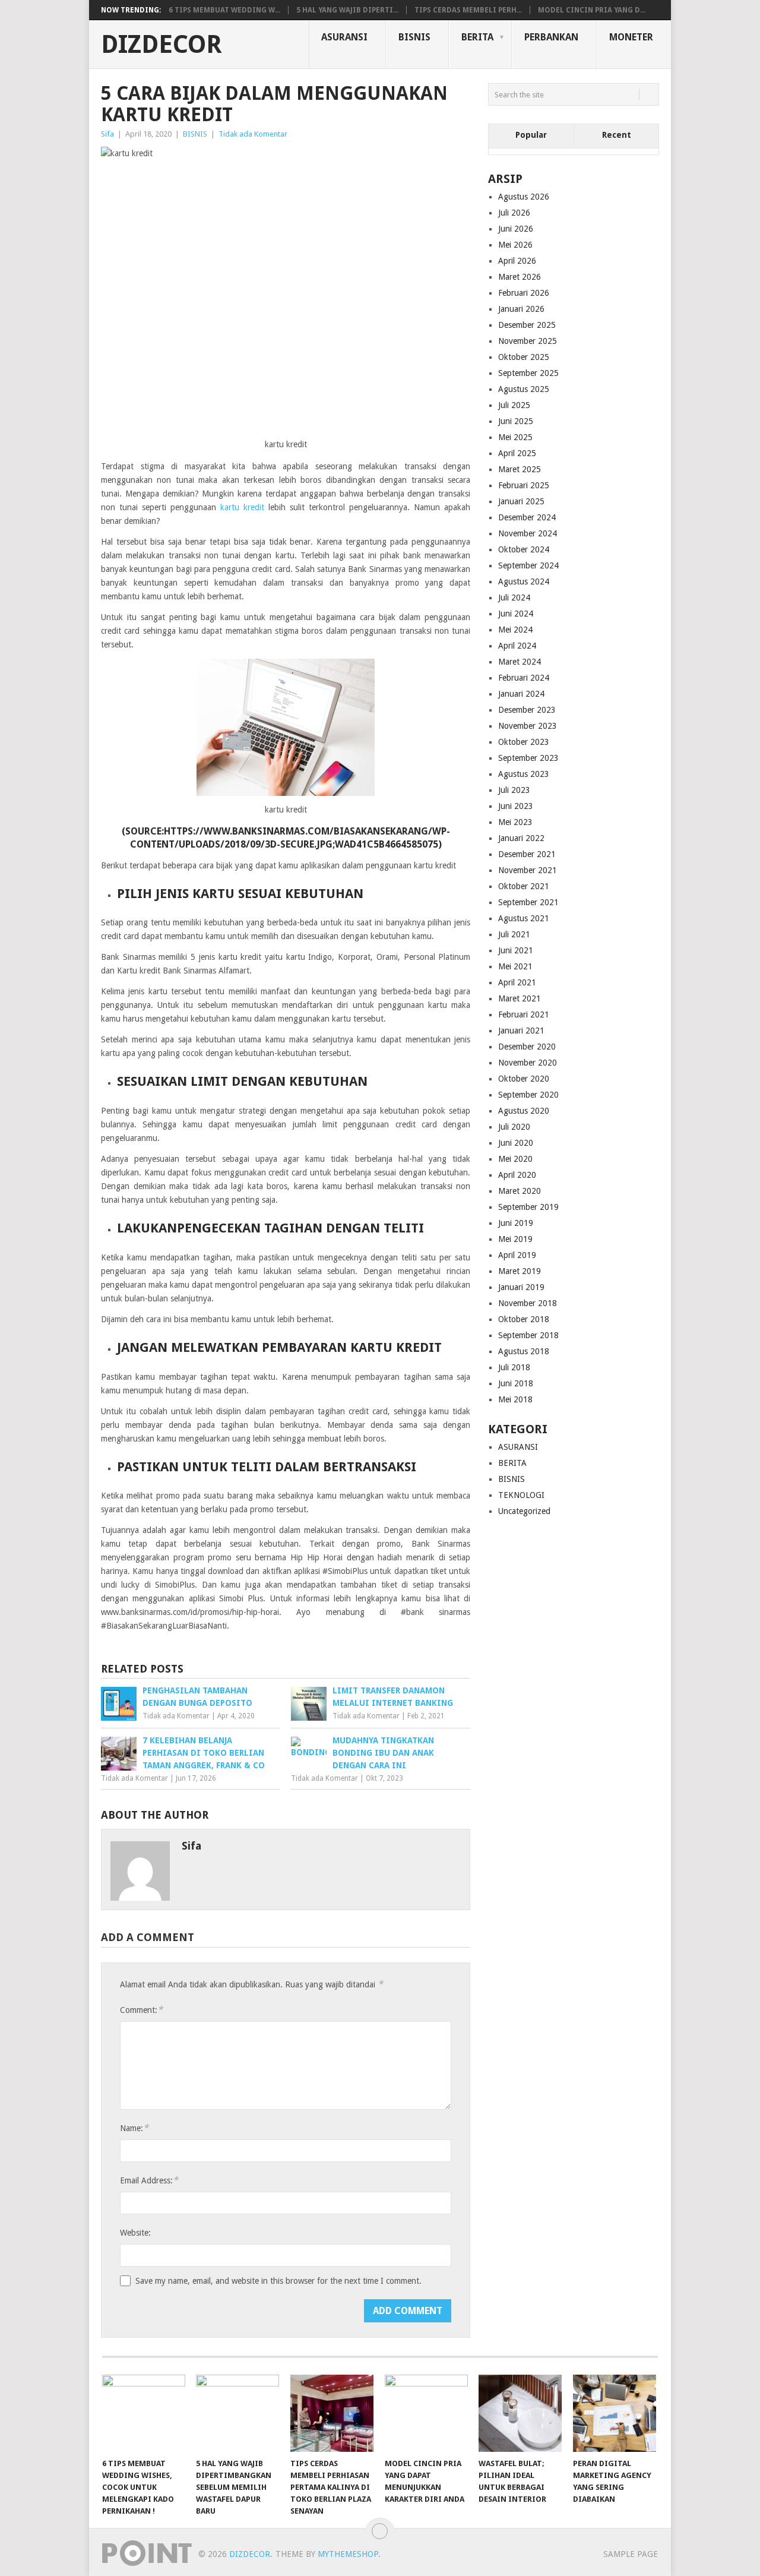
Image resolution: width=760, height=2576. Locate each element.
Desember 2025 (527, 325)
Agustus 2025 (524, 389)
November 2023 (528, 726)
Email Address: (149, 2180)
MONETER (631, 37)
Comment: (141, 2010)
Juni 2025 (516, 421)
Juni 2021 (516, 950)
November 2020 (528, 1063)
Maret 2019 (520, 1271)
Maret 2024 (520, 662)
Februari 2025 (524, 485)
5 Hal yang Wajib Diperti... (347, 10)
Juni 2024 (516, 614)
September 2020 (528, 1095)
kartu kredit (242, 507)
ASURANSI (344, 37)
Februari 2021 (524, 1014)
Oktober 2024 (524, 549)
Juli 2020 (514, 1127)
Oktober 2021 (524, 886)
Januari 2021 (521, 1031)
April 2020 (517, 1175)
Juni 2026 (516, 229)
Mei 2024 (515, 630)
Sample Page (631, 2554)
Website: (135, 2233)
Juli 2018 (514, 1367)
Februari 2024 (524, 678)
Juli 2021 (514, 934)
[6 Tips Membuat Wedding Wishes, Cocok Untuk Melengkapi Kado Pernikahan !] (144, 2413)
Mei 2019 (515, 1239)
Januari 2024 (521, 694)
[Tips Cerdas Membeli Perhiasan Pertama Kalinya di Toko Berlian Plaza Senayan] (332, 2413)
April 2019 (517, 1255)
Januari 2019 (521, 1287)
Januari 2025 (521, 501)
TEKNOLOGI (521, 1495)
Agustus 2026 (524, 197)
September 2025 (528, 373)
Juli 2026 (514, 213)
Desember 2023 (527, 710)
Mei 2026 (515, 245)
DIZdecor (161, 45)
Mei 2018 (515, 1399)
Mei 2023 (515, 822)
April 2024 (517, 646)
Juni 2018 (516, 1383)
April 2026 (517, 261)
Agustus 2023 (524, 774)
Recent (617, 135)
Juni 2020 (516, 1143)
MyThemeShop (348, 2554)
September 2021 (528, 902)
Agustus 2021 (524, 918)
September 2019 (528, 1207)
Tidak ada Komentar (253, 134)
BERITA (477, 37)
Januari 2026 (521, 309)
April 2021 (517, 982)
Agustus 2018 (524, 1351)
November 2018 (528, 1303)
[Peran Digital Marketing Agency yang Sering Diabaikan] (615, 2413)
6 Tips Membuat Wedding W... (224, 10)
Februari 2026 (524, 293)
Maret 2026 (520, 277)
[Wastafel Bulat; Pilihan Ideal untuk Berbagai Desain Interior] (520, 2413)
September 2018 (528, 1335)
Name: (134, 2128)
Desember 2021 (527, 854)
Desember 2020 (527, 1047)
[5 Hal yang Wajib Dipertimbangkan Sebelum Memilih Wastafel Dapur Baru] (237, 2413)
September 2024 (528, 565)
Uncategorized (524, 1511)
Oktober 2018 (524, 1319)
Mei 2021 (515, 966)
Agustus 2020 (524, 1111)
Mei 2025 (515, 437)
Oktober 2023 (524, 742)
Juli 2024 (514, 598)
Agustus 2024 (524, 581)
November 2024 (528, 533)
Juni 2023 (516, 806)
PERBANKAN (551, 37)
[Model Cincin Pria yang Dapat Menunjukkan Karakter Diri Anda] (426, 2413)
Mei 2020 (515, 1159)
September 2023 (528, 758)
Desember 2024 (527, 517)
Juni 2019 (516, 1223)
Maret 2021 (520, 998)
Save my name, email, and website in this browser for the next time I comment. (278, 2281)
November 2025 (528, 341)
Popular (531, 135)
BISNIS (414, 37)
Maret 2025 (520, 469)
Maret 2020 (520, 1191)
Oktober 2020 (524, 1079)
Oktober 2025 (524, 357)
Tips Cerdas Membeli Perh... (468, 10)
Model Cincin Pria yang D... (592, 10)
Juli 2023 (514, 790)
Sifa (107, 134)
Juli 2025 (514, 405)
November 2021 (528, 870)
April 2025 (517, 453)
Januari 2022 (521, 838)
